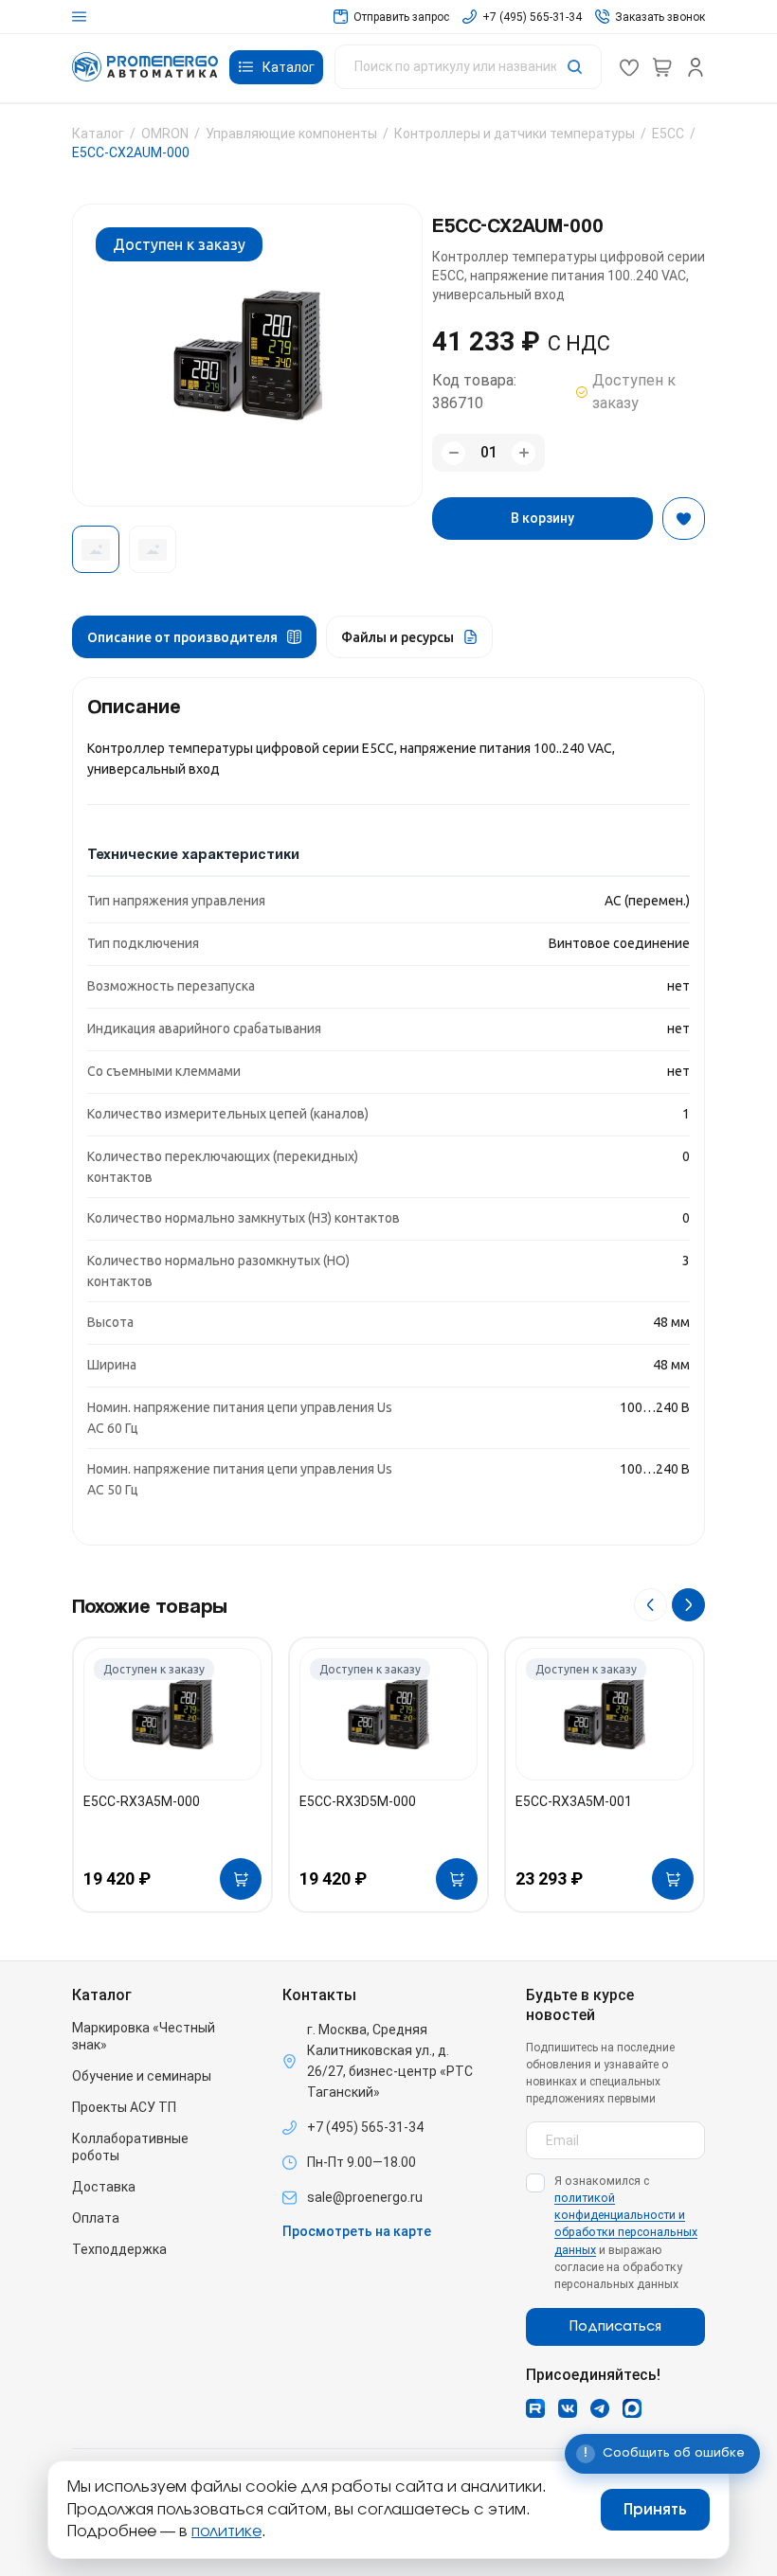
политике (226, 2531)
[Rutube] (535, 2408)
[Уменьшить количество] (453, 453)
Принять (655, 2510)
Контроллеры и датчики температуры (515, 134)
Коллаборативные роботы (130, 2147)
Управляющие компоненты (291, 134)
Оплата (96, 2218)
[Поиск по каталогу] (468, 67)
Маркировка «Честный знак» (144, 2036)
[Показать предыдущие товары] (651, 1605)
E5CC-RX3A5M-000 (142, 1801)
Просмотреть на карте (357, 2231)
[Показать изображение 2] (153, 549)
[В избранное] (684, 519)
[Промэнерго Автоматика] (145, 67)
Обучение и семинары (142, 2076)
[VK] (568, 2408)
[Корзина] (662, 67)
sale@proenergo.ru (365, 2197)
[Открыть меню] (79, 17)
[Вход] (696, 67)
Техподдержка (119, 2249)
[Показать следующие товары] (688, 1605)
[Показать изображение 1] (96, 549)
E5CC (668, 134)
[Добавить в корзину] (241, 1879)
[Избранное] (629, 67)
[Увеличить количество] (524, 453)
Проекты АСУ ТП (124, 2107)
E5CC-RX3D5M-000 (358, 1801)
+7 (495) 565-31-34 (365, 2127)
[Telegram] (600, 2408)
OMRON (165, 134)
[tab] (194, 637)
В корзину (542, 518)
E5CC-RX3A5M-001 (574, 1801)
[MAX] (632, 2408)
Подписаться (615, 2327)
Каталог (98, 134)
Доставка (104, 2187)
